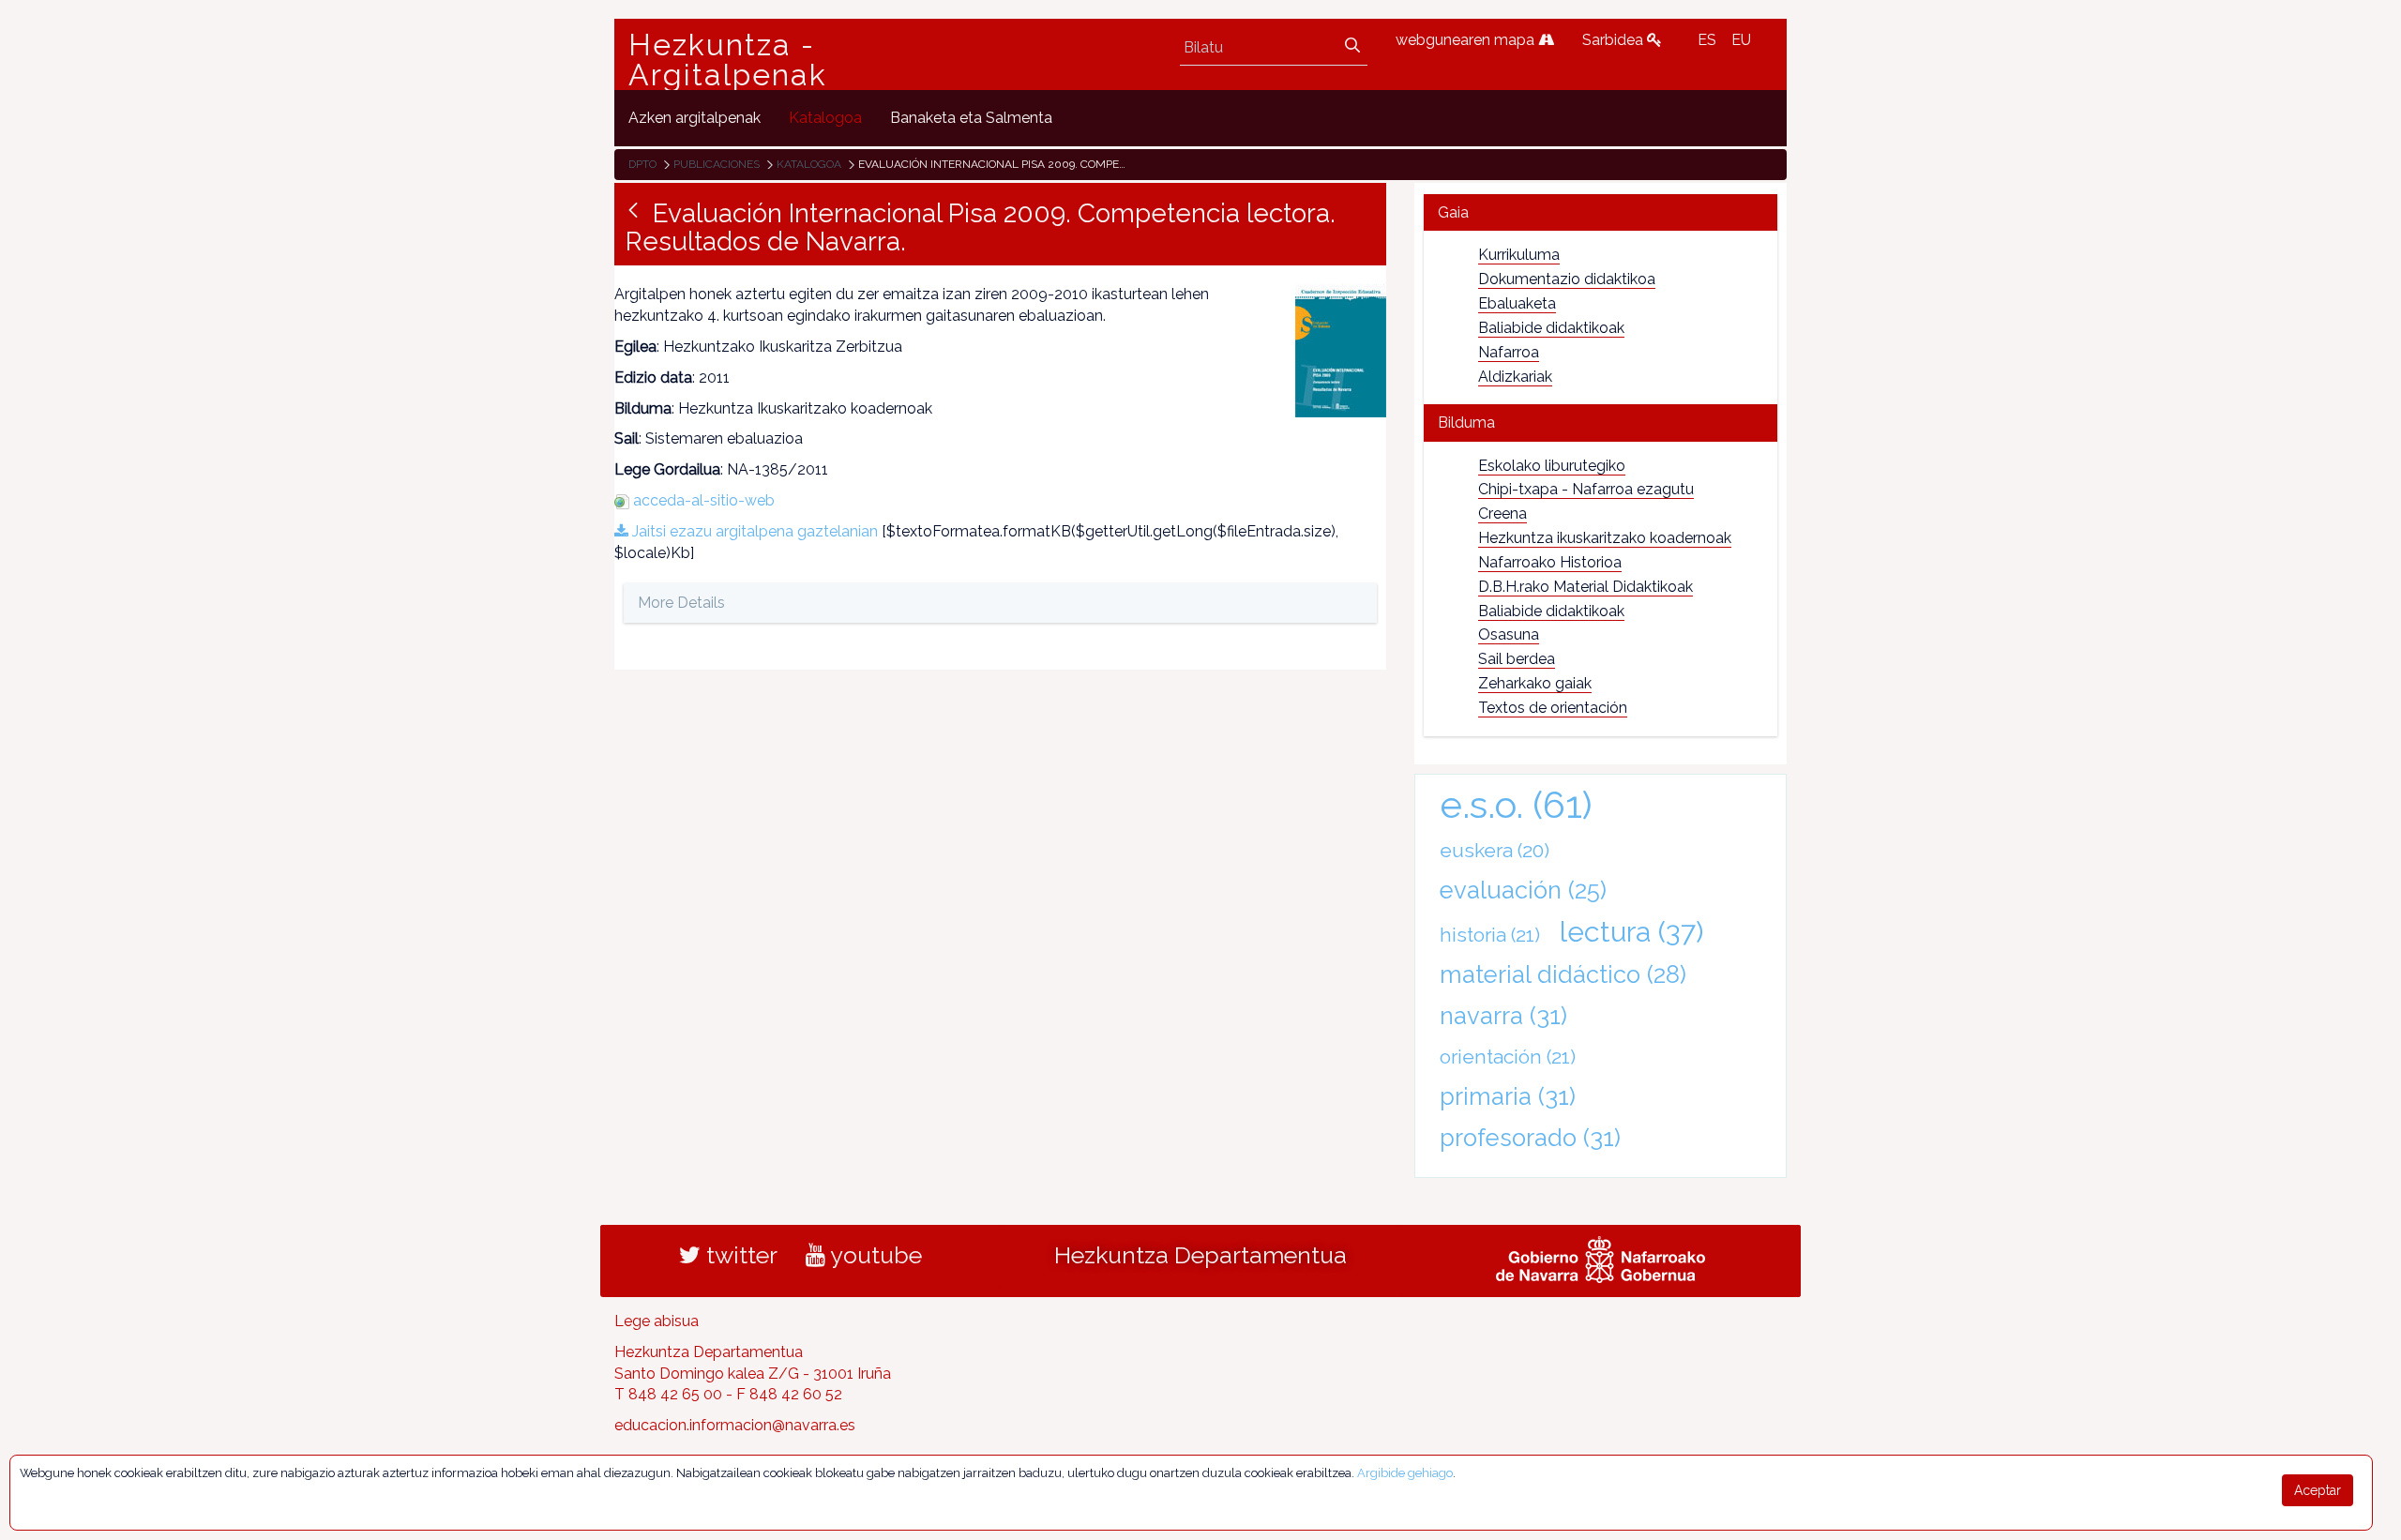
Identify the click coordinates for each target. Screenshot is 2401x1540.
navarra (1503, 1016)
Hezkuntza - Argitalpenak (728, 60)
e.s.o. (1516, 804)
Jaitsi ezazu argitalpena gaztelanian (753, 531)
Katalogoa (809, 164)
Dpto (642, 164)
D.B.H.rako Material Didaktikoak (1586, 587)
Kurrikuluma (1519, 255)
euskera (1495, 850)
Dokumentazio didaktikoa (1567, 279)
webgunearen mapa (1467, 40)
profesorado (1530, 1138)
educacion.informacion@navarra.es (735, 1425)
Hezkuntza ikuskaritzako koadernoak (1605, 538)
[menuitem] (695, 118)
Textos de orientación (1553, 708)
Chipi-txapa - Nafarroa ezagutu (1586, 489)
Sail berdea (1517, 659)
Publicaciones (717, 164)
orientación (1508, 1057)
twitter (739, 1255)
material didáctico (1563, 974)
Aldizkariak (1515, 377)
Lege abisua (657, 1321)
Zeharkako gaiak (1535, 683)
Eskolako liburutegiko (1552, 466)
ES (1707, 40)
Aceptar (2318, 1490)
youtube (874, 1255)
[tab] (1601, 212)
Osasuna (1509, 634)
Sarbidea (1615, 40)
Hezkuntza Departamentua (1200, 1255)
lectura (1631, 931)
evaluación (1523, 890)
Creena (1503, 513)
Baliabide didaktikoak (1551, 328)
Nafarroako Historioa (1550, 562)
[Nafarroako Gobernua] (1601, 1257)
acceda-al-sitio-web (704, 500)
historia (1490, 935)
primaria (1508, 1096)
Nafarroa (1509, 352)
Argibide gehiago (1405, 1473)
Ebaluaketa (1517, 303)
